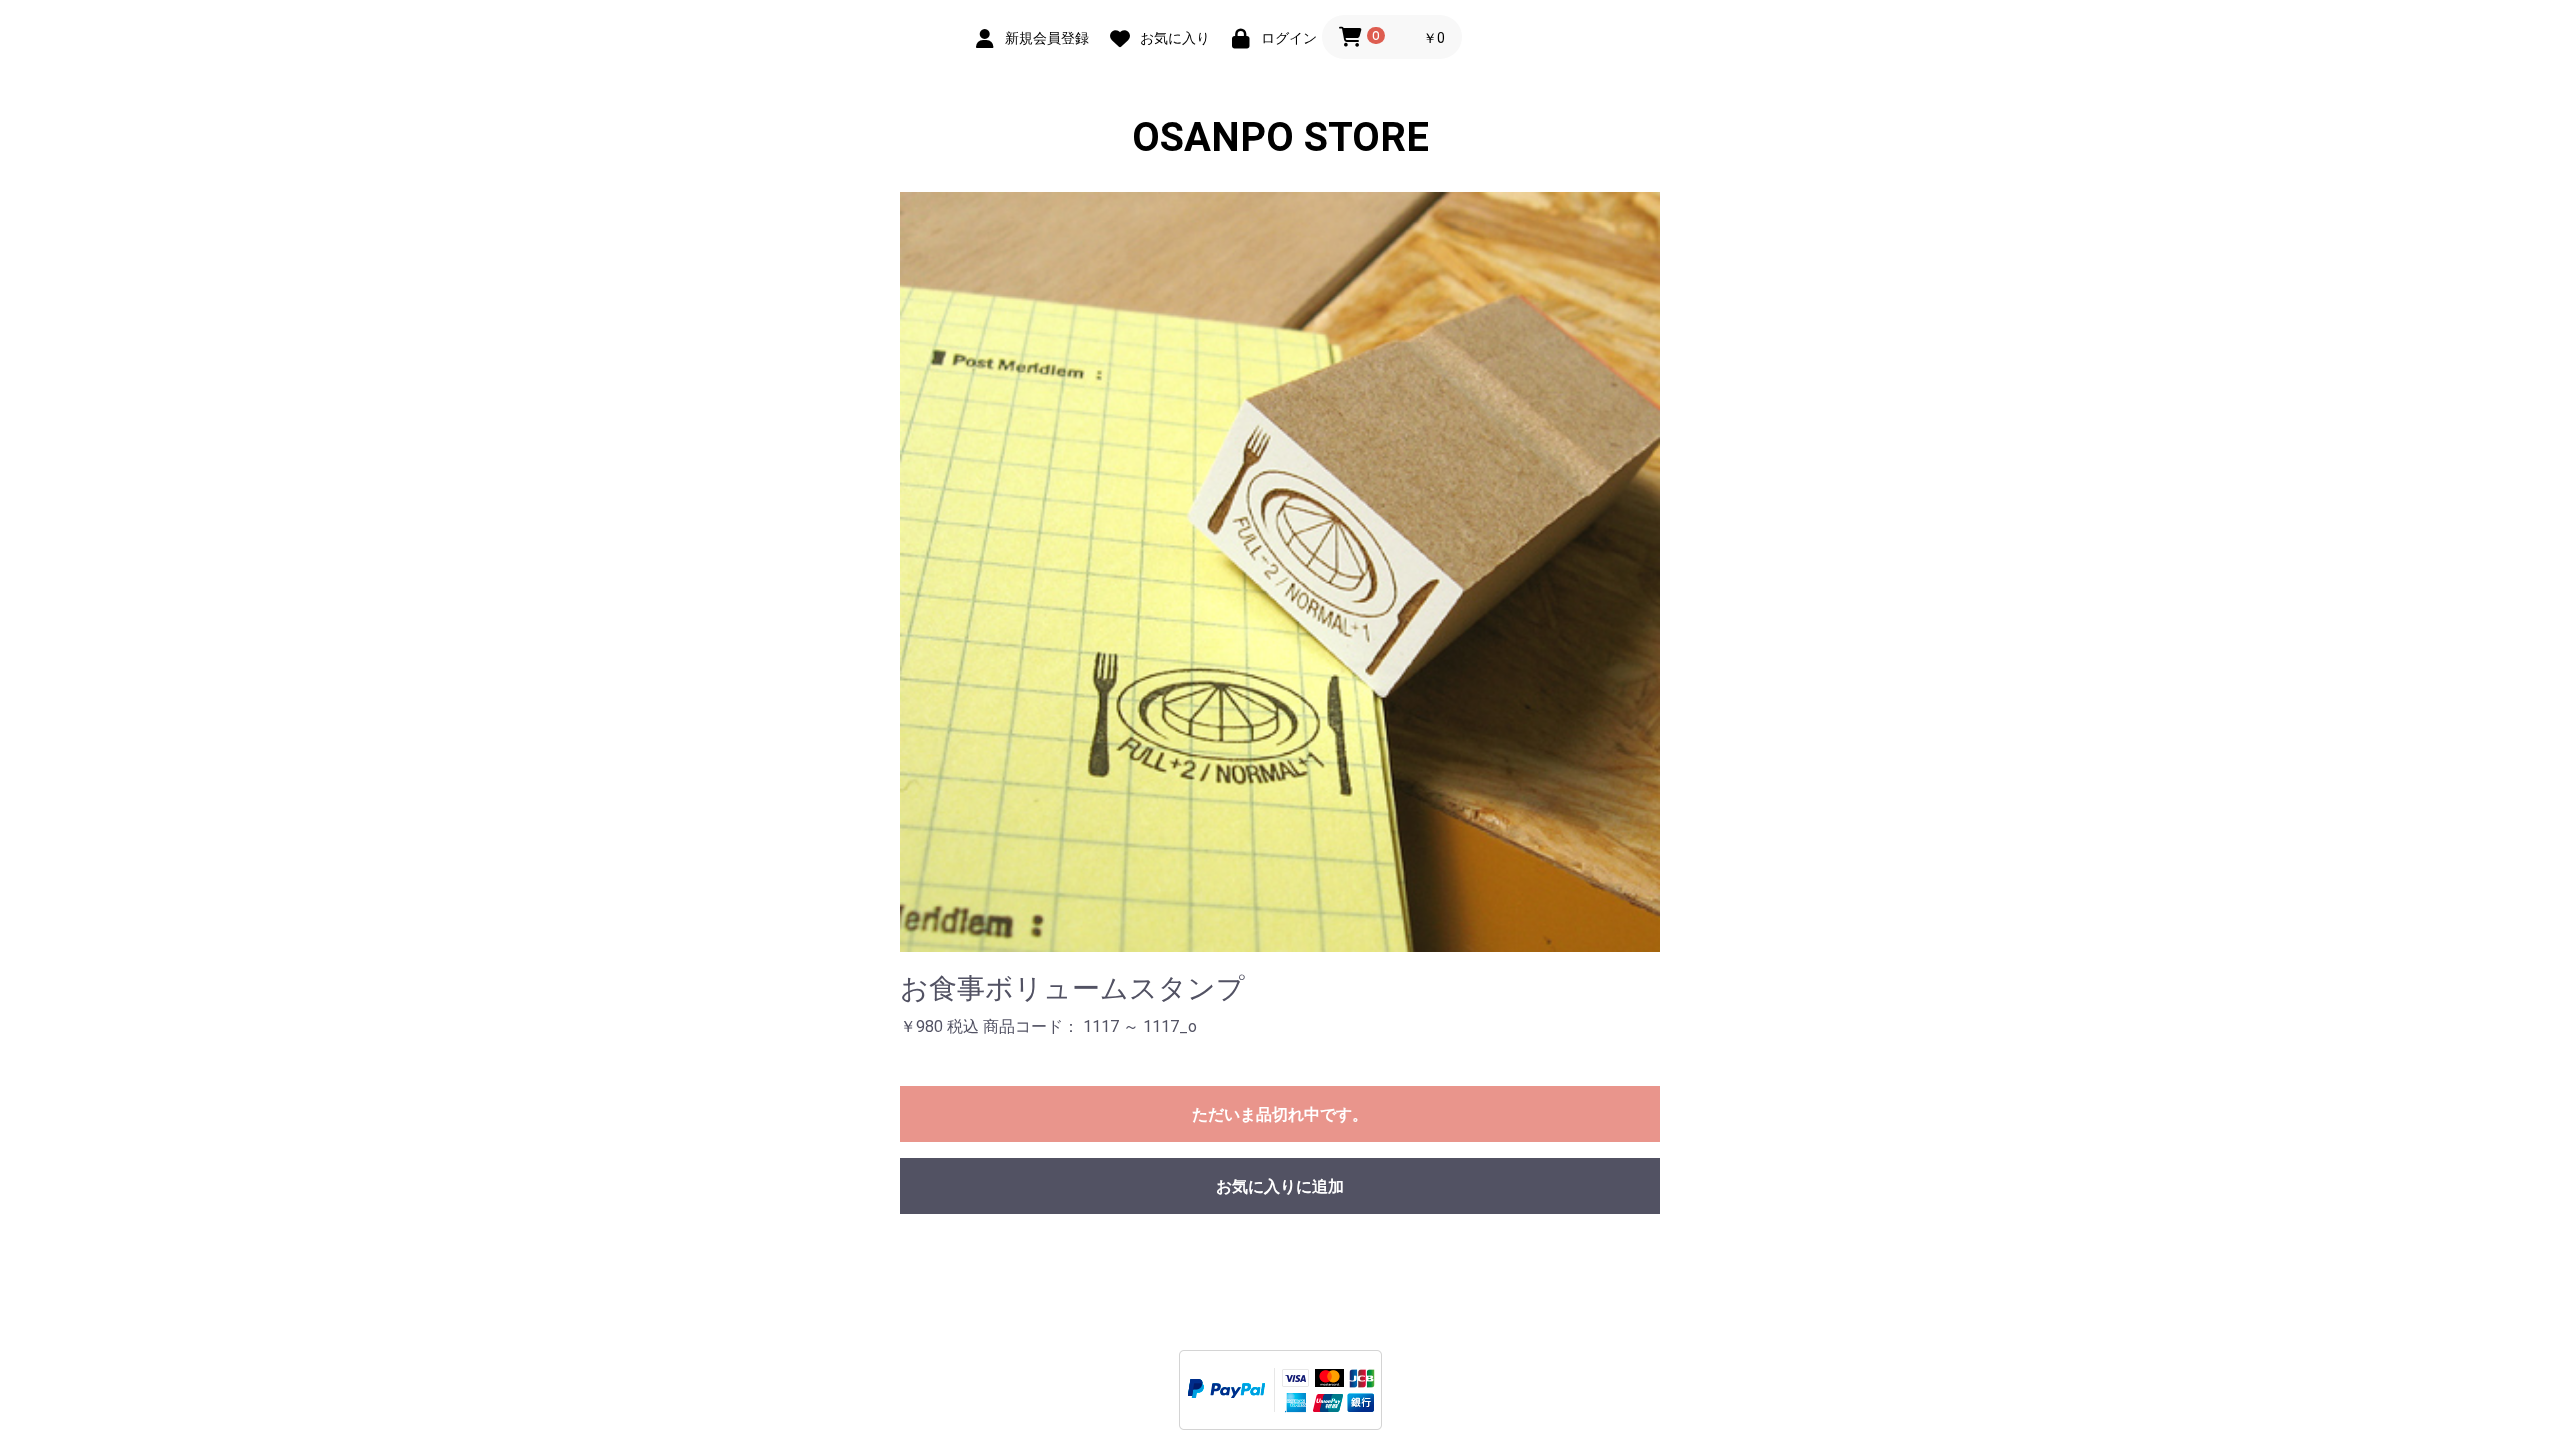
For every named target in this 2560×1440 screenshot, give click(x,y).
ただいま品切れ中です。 (1280, 1114)
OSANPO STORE (1280, 137)
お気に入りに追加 (1280, 1186)
